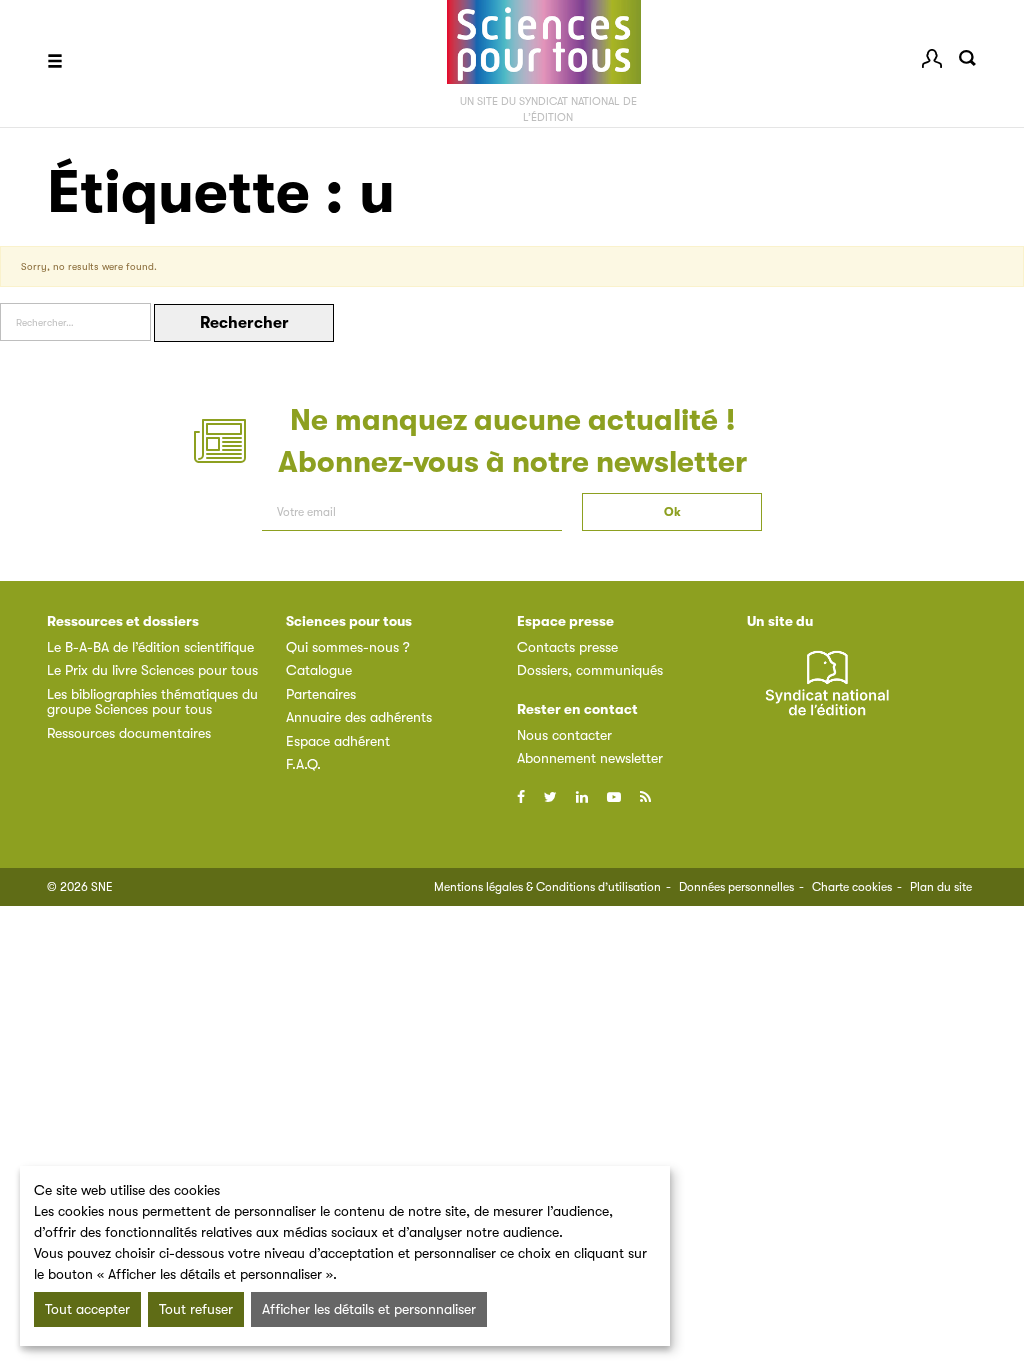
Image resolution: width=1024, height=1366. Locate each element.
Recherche (967, 58)
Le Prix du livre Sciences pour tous (152, 670)
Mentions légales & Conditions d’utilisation (547, 887)
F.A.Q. (303, 764)
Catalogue (319, 670)
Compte (932, 58)
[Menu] (55, 63)
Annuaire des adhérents (359, 717)
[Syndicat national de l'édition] (827, 694)
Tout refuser (196, 1309)
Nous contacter (564, 735)
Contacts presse (567, 647)
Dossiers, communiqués (590, 670)
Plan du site (941, 887)
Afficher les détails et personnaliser (369, 1309)
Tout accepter (87, 1309)
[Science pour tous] (544, 42)
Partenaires (321, 694)
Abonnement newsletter (590, 758)
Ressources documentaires (129, 733)
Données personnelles (736, 887)
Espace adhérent (338, 741)
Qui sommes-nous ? (348, 647)
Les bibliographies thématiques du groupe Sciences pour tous (152, 701)
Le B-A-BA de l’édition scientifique (150, 647)
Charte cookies (852, 887)
